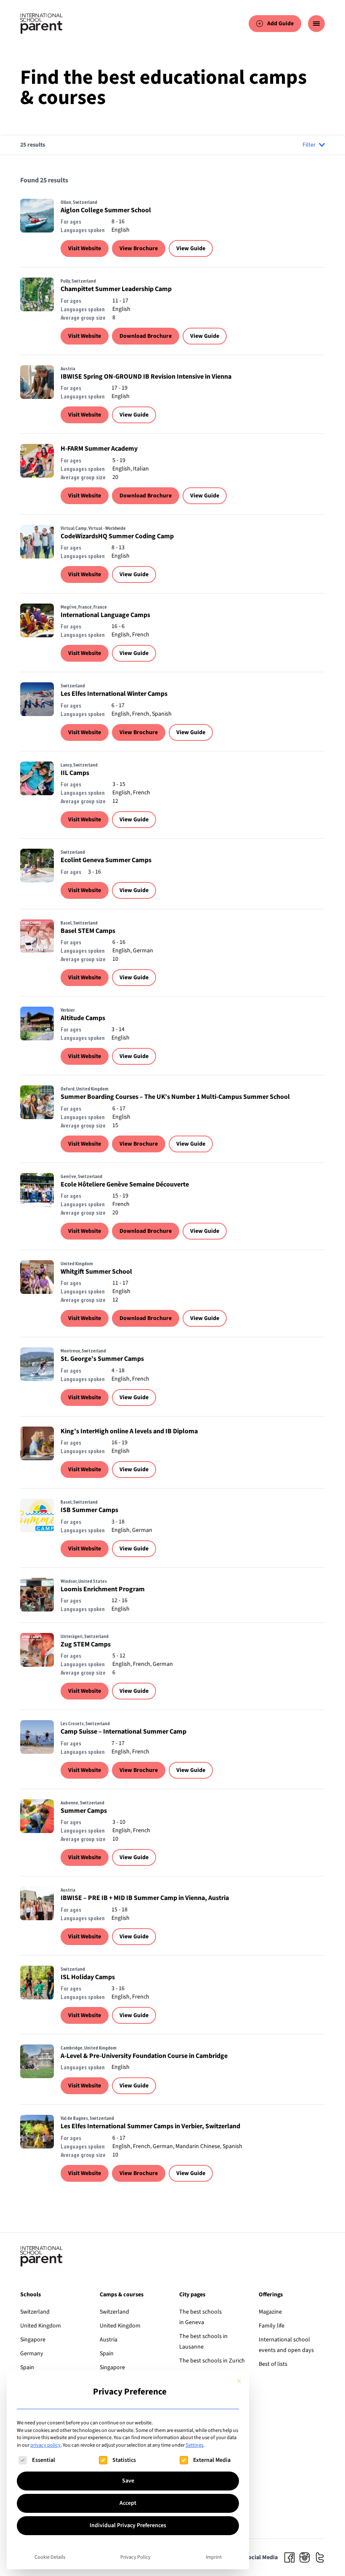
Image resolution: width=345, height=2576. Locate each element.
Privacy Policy (135, 2557)
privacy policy (45, 2445)
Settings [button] (194, 2445)
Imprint (214, 2557)
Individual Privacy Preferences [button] (128, 2525)
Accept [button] (128, 2503)
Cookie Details (50, 2557)
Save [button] (128, 2481)
